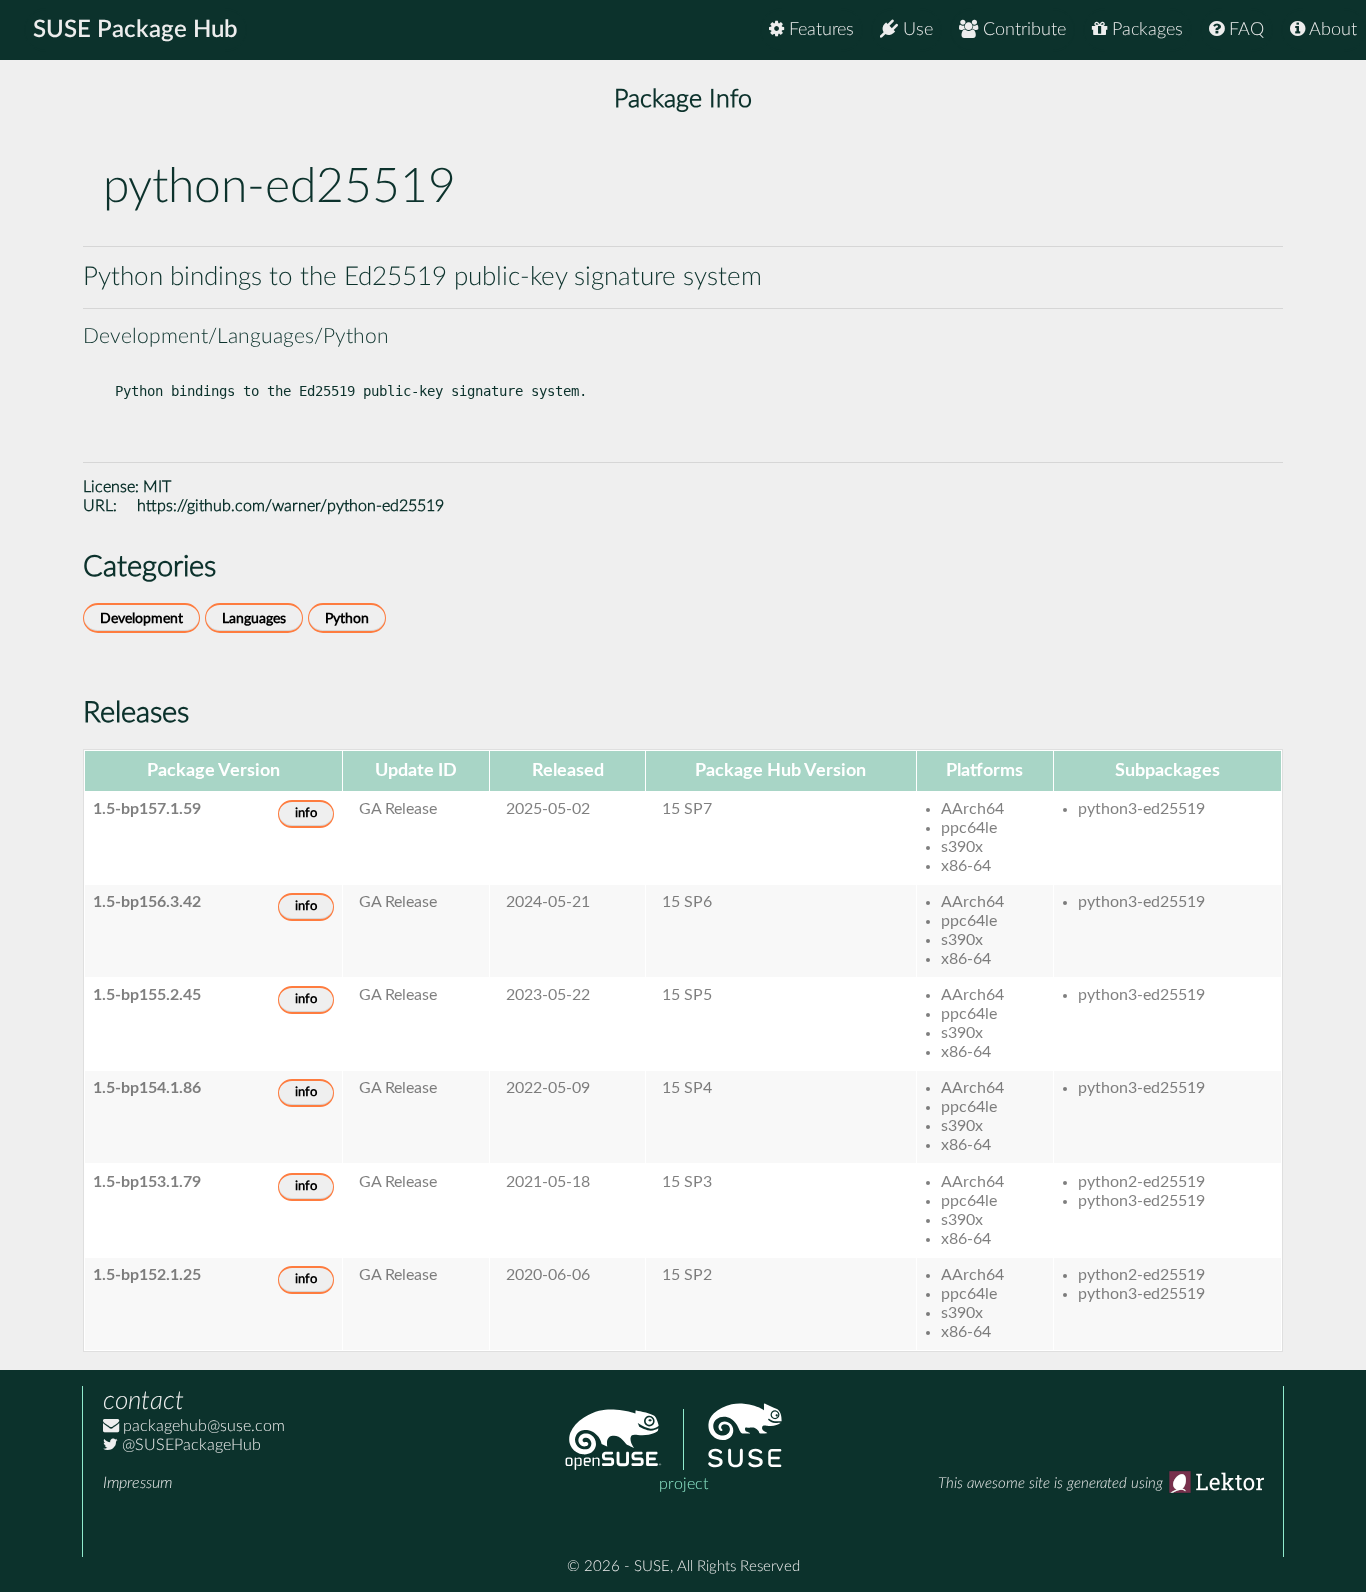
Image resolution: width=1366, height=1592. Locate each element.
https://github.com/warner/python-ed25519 (290, 506)
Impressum (137, 1483)
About (1331, 30)
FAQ (1244, 30)
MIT (157, 487)
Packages (1145, 30)
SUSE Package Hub (135, 30)
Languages (254, 618)
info (306, 813)
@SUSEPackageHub (189, 1445)
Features (819, 30)
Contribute (1022, 30)
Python (347, 618)
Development (141, 618)
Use (915, 30)
